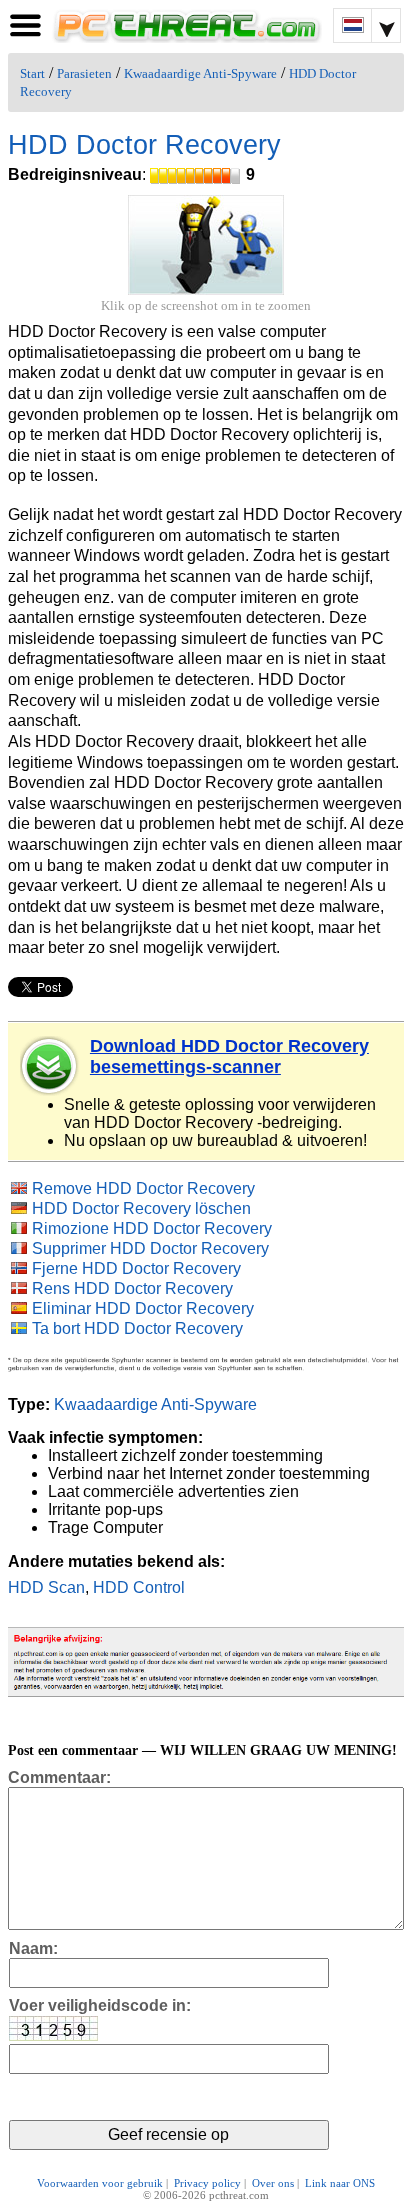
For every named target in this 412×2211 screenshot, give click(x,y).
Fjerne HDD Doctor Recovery (136, 1268)
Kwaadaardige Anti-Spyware (200, 74)
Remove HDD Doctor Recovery (143, 1188)
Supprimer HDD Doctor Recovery (150, 1248)
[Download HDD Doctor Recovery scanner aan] (50, 1066)
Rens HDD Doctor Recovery (132, 1288)
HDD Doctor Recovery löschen (141, 1208)
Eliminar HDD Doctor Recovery (143, 1308)
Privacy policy (207, 2183)
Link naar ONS (340, 2183)
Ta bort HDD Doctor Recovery (137, 1328)
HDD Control (139, 1587)
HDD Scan (46, 1587)
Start (32, 74)
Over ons (273, 2183)
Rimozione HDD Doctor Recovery (152, 1228)
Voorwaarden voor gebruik (100, 2183)
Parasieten (84, 74)
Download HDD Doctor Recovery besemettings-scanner (229, 1056)
